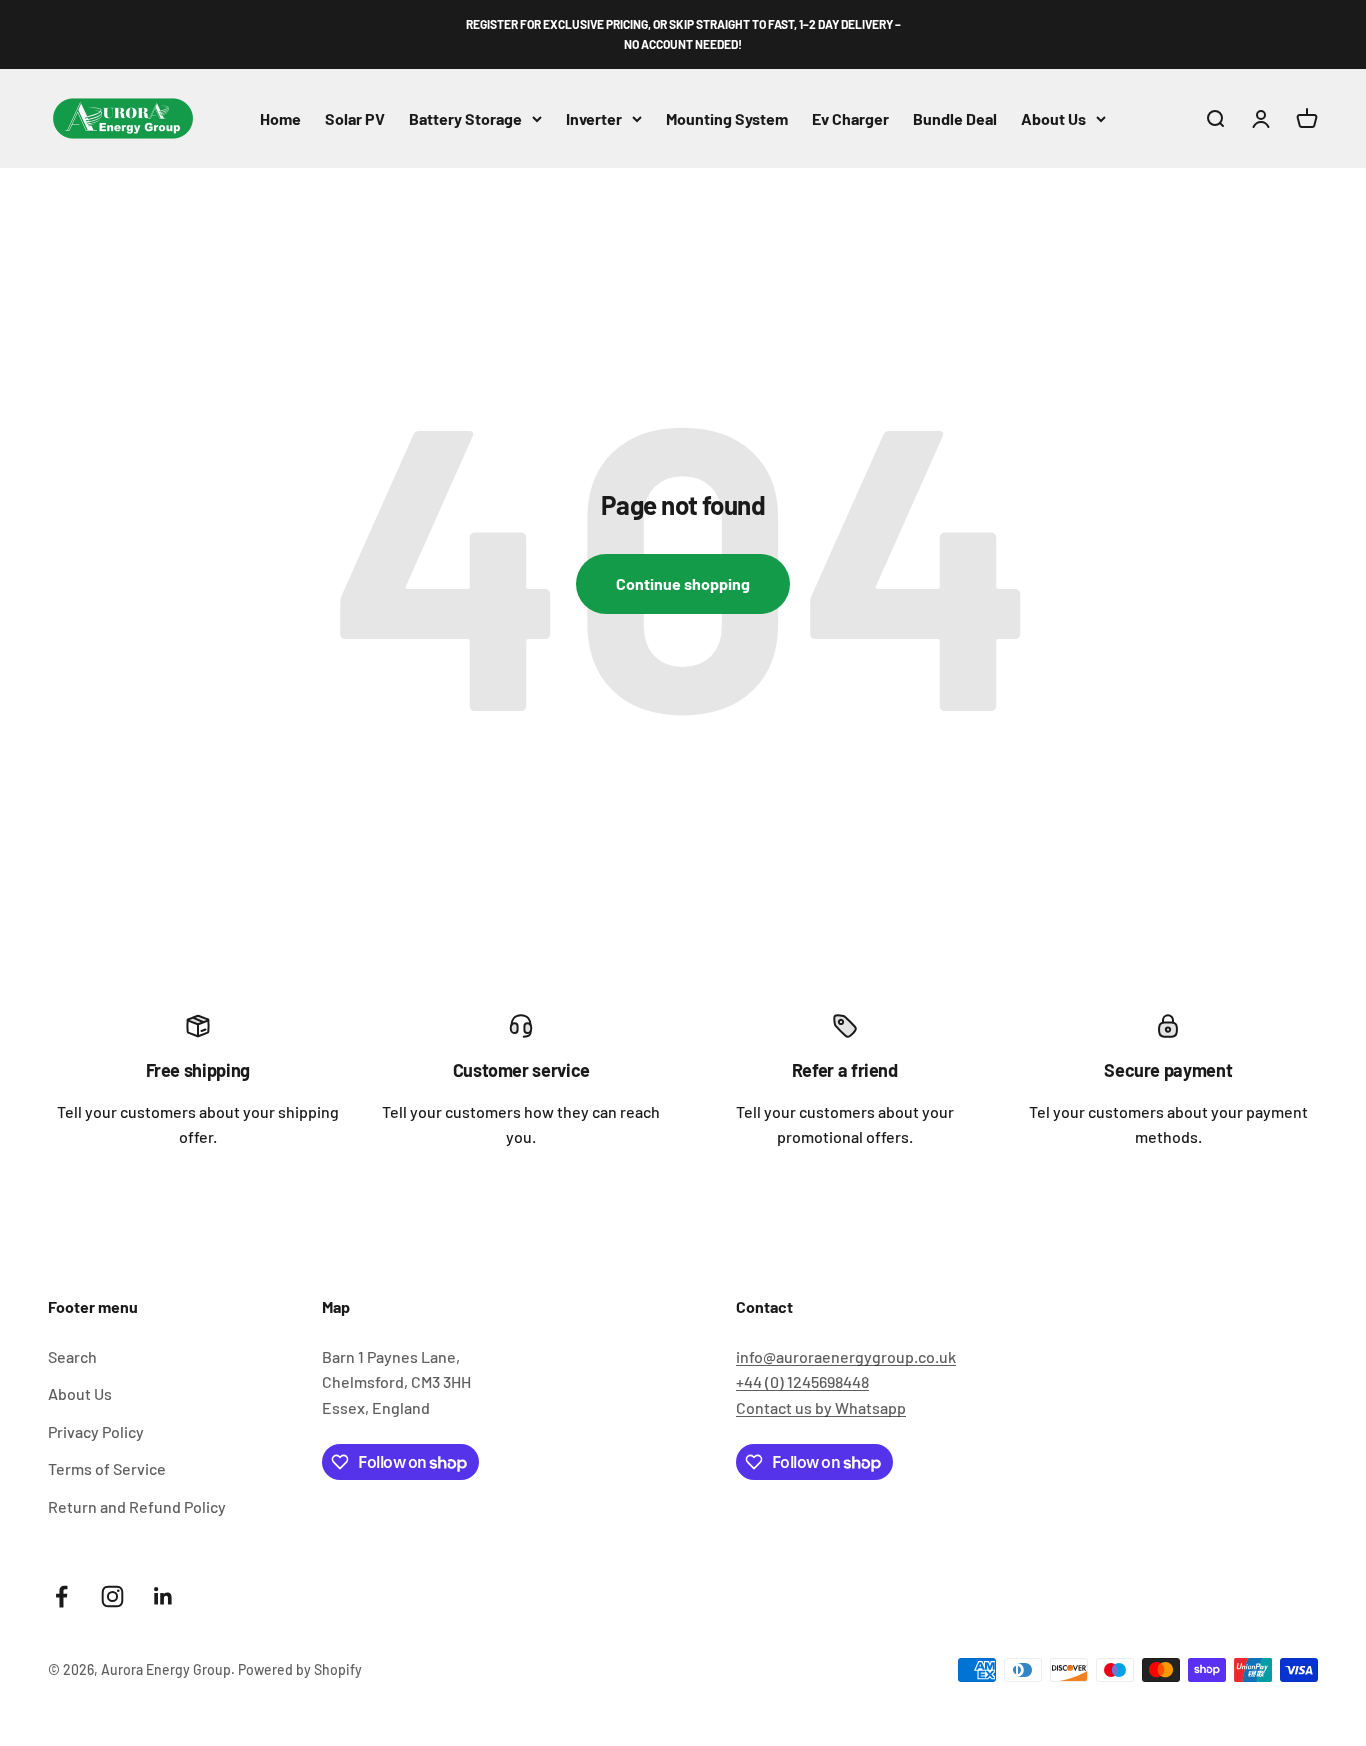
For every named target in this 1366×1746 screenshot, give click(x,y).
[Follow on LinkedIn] (163, 1596)
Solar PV (355, 117)
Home (280, 117)
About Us (1053, 117)
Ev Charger (850, 117)
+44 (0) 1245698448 (802, 1381)
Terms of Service (107, 1468)
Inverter (594, 117)
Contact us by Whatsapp (821, 1407)
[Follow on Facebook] (61, 1596)
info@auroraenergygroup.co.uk (846, 1356)
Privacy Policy (96, 1431)
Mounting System (727, 117)
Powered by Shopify (300, 1669)
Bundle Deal (955, 117)
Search (72, 1356)
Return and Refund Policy (137, 1506)
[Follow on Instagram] (112, 1596)
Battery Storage (465, 117)
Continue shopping (683, 583)
